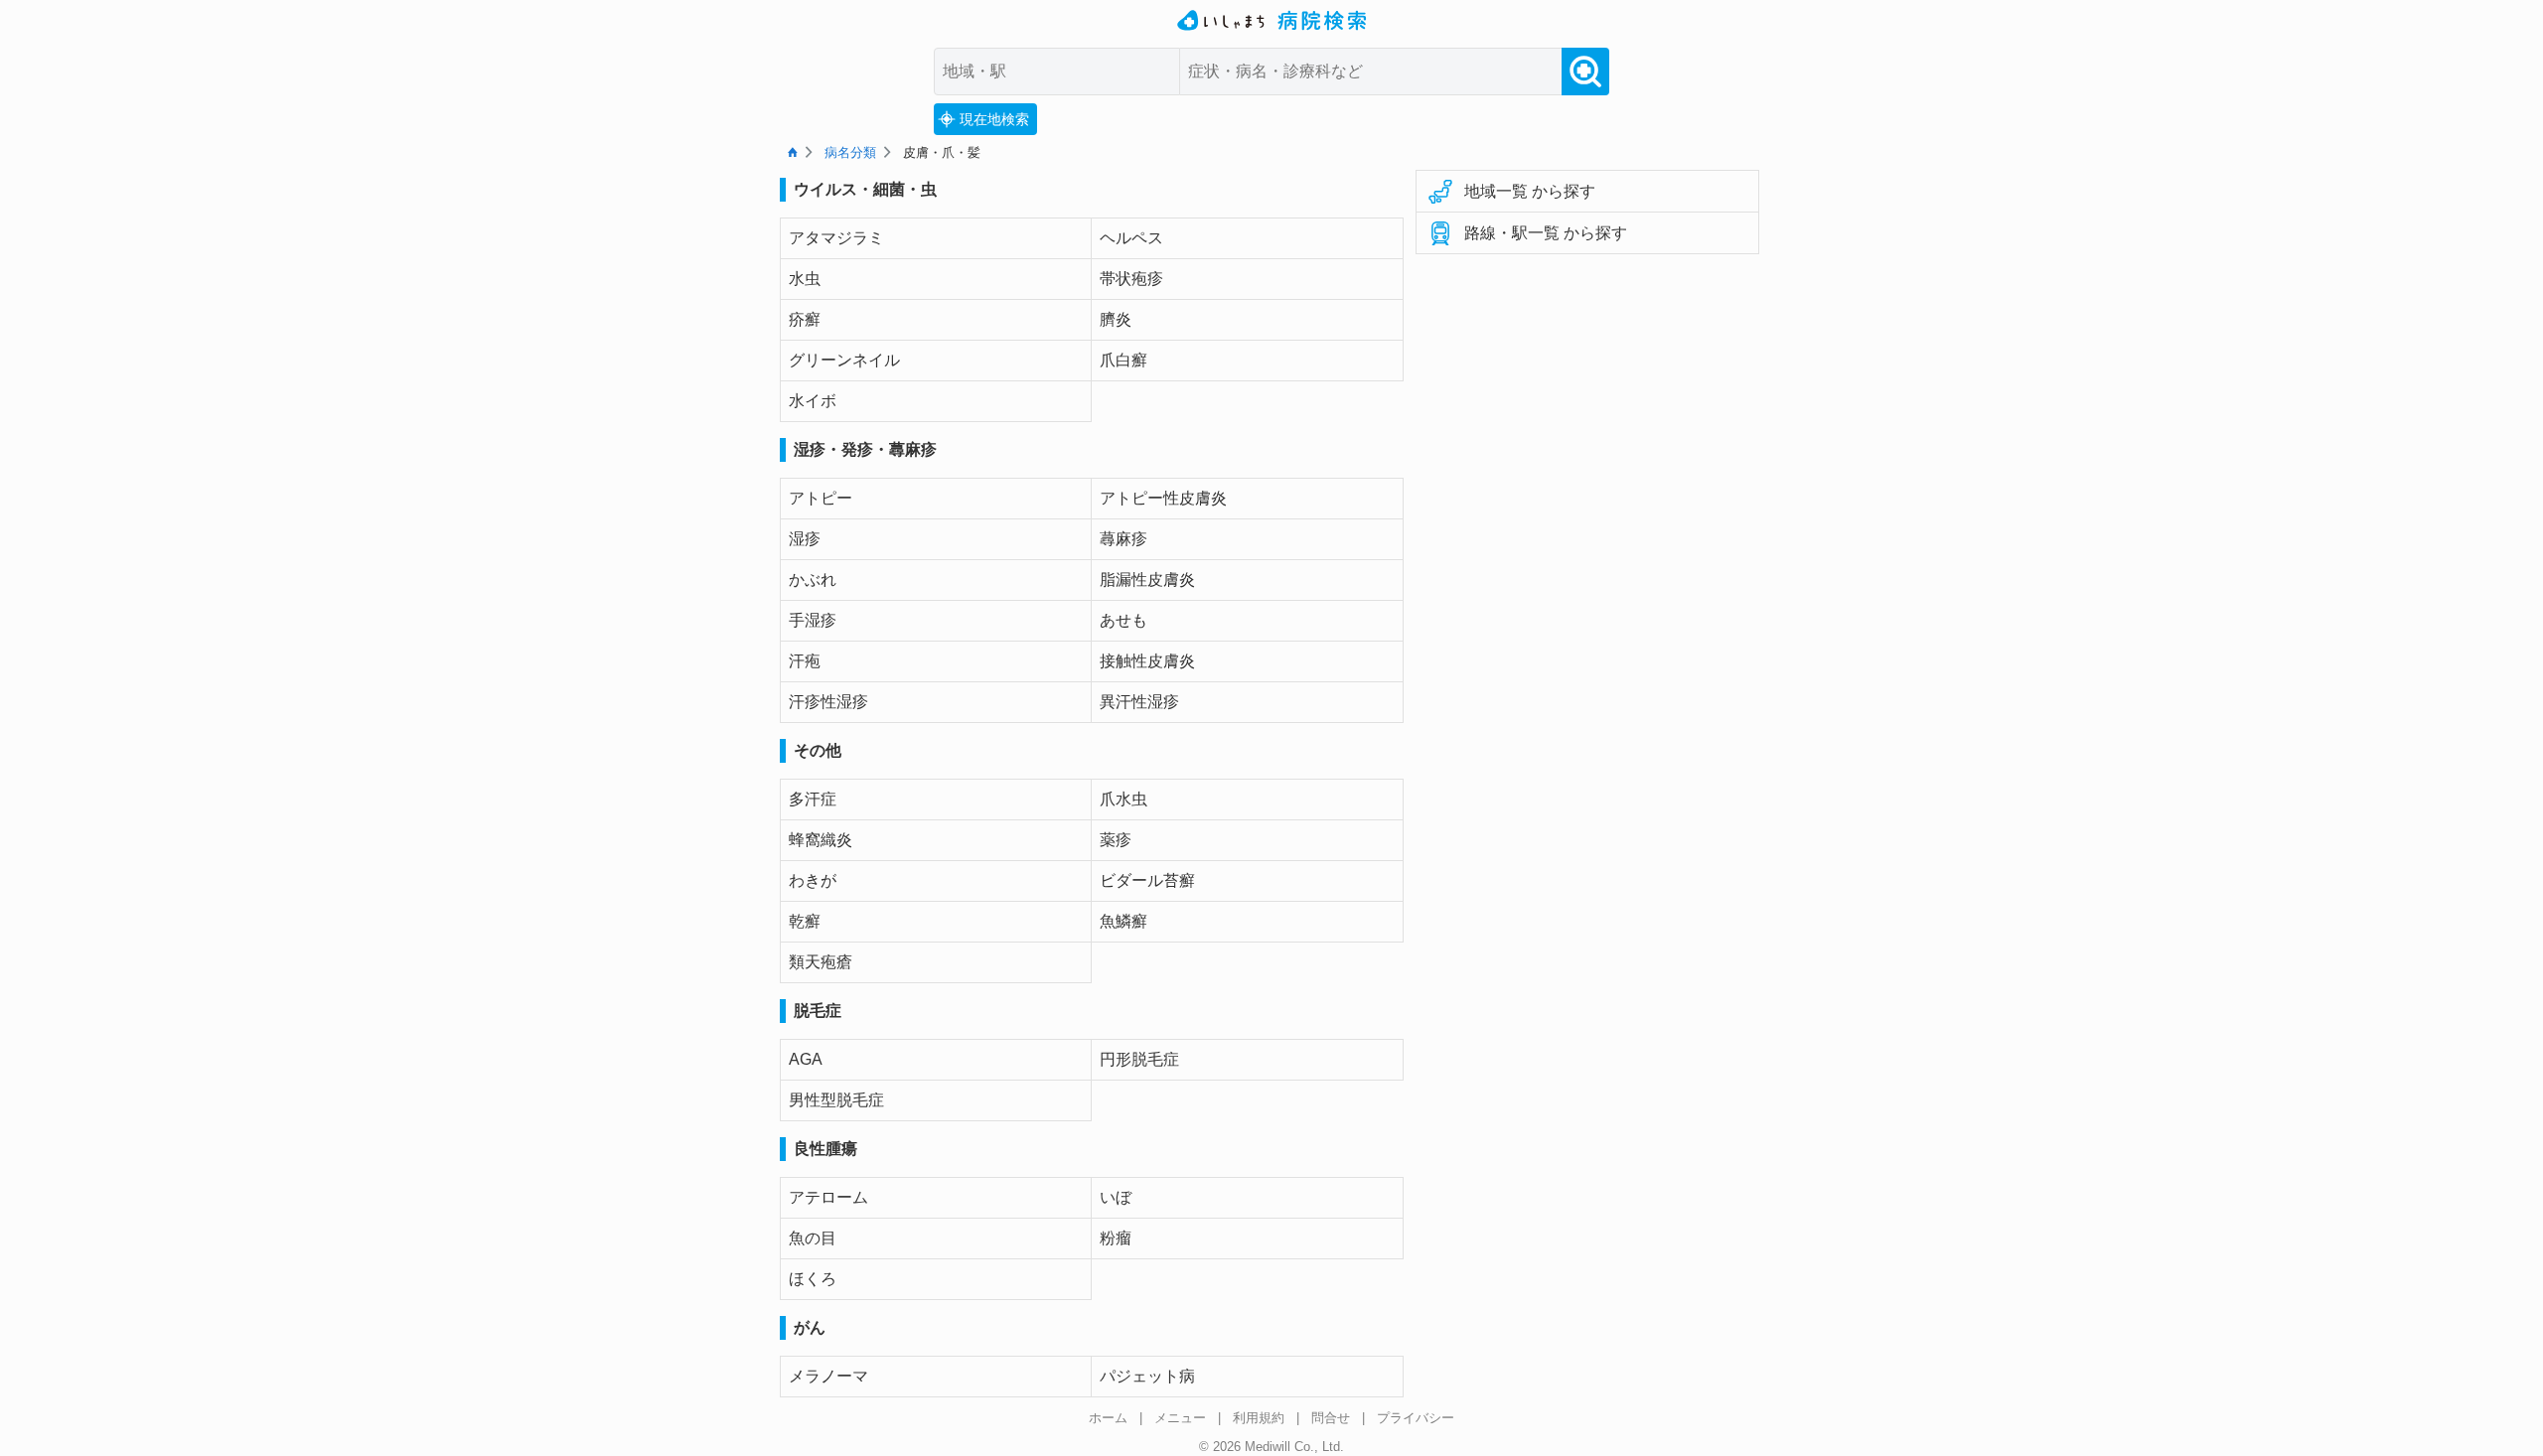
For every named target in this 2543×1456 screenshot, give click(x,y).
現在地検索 (994, 119)
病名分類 (850, 152)
